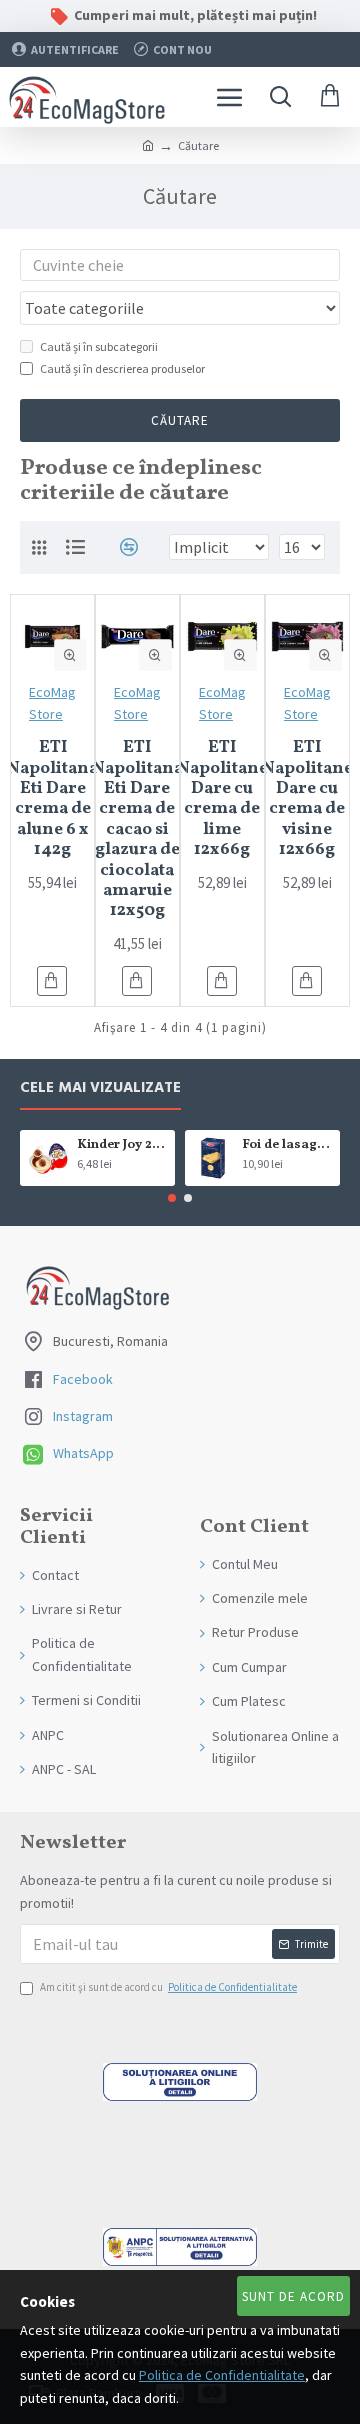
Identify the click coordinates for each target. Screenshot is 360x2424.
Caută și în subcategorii (99, 346)
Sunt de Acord (293, 2296)
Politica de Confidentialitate (222, 2375)
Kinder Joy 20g (122, 1145)
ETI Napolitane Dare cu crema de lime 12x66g (222, 799)
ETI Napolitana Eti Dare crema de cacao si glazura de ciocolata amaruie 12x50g (137, 830)
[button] (172, 1198)
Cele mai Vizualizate (100, 1088)
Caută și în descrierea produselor (122, 368)
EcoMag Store (52, 703)
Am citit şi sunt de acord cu (168, 1987)
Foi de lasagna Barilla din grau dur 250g (287, 1145)
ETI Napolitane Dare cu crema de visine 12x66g (307, 799)
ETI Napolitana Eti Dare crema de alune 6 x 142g (52, 799)
